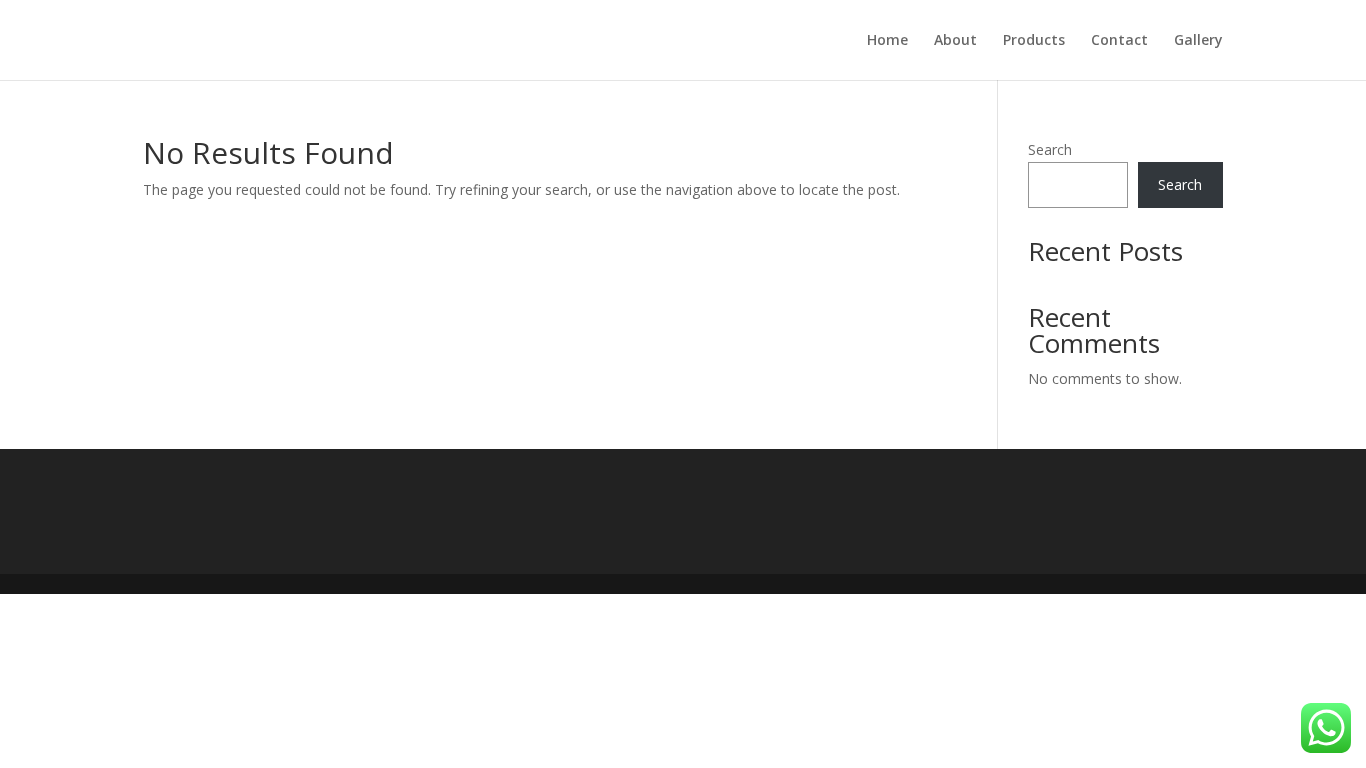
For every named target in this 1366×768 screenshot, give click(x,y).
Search (1050, 149)
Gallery (1198, 41)
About (955, 41)
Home (887, 41)
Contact (1119, 41)
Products (1034, 41)
